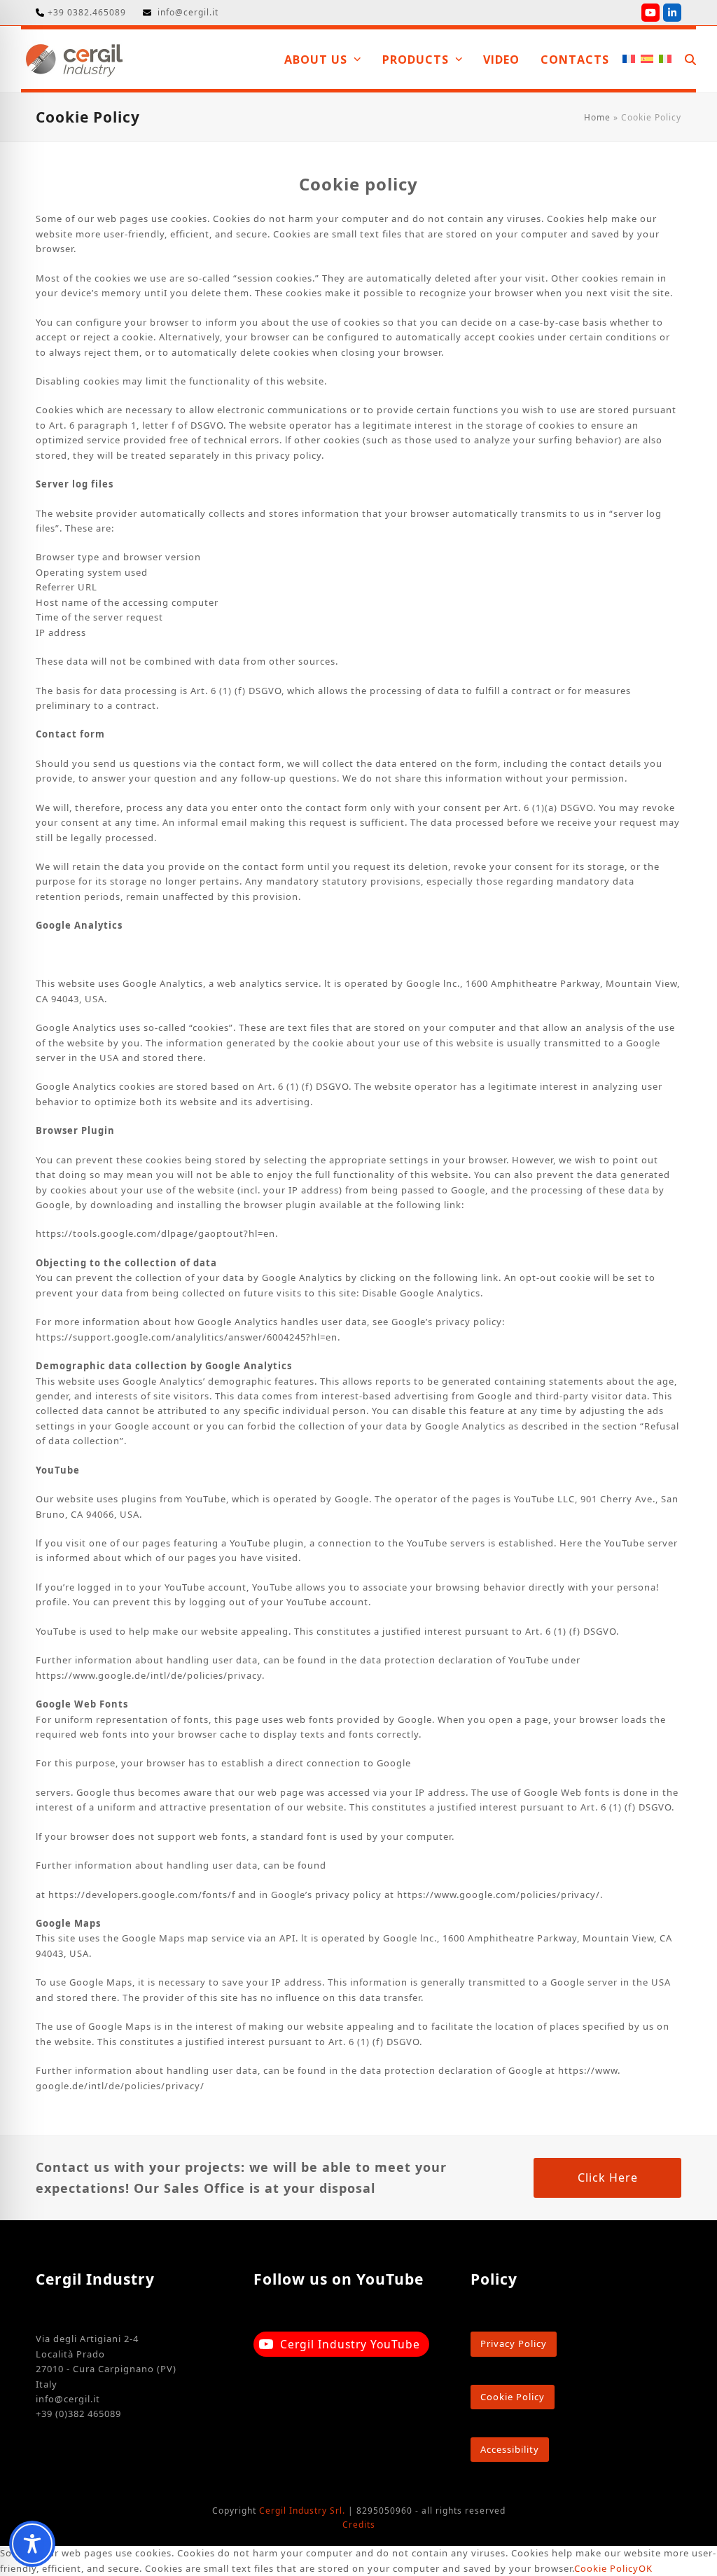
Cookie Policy (513, 2397)
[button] (690, 59)
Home (597, 117)
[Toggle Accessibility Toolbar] (32, 2544)
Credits (359, 2525)
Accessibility (510, 2449)
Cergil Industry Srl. (302, 2511)
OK (646, 2568)
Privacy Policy (514, 2343)
